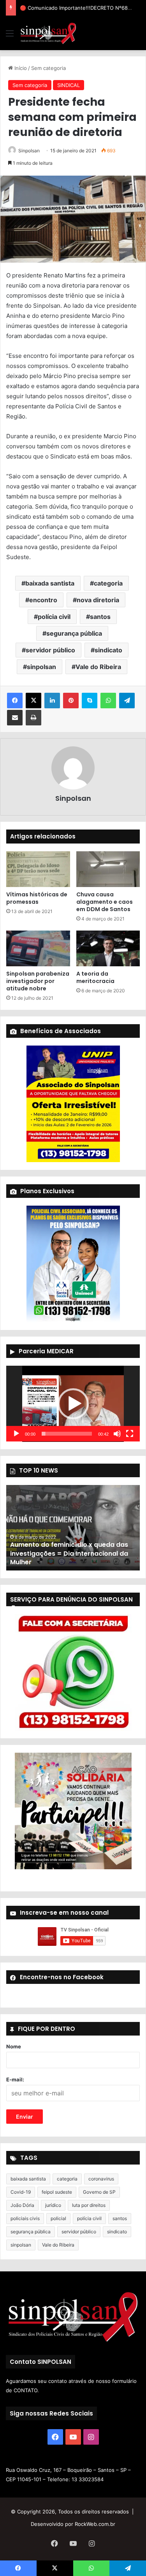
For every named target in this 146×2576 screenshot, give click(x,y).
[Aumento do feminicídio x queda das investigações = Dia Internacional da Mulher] (73, 1528)
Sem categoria (48, 68)
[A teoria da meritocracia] (108, 948)
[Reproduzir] (16, 1434)
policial (58, 2218)
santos (100, 617)
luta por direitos (89, 2205)
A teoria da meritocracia (95, 977)
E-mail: (15, 2079)
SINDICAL (69, 85)
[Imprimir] (33, 718)
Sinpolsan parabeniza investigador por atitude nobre (38, 981)
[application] (73, 1404)
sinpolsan (41, 667)
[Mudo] (117, 1434)
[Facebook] (15, 701)
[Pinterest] (71, 701)
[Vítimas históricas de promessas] (38, 869)
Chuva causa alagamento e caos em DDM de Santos (105, 902)
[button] (73, 1404)
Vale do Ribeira (98, 667)
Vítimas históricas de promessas (37, 898)
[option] (73, 1528)
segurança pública (74, 633)
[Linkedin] (52, 701)
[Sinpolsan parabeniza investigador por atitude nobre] (38, 948)
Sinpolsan (29, 151)
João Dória (22, 2205)
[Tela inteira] (130, 1434)
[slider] (67, 1434)
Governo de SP (99, 2192)
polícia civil (54, 617)
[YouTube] (73, 2437)
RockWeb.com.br (95, 2524)
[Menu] (10, 36)
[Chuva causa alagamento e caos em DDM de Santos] (108, 869)
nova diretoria (98, 600)
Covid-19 (21, 2192)
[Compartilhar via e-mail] (15, 718)
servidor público (50, 650)
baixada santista (50, 583)
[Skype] (90, 701)
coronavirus (101, 2179)
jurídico (53, 2205)
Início (20, 68)
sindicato (108, 650)
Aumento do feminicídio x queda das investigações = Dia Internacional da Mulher (69, 1553)
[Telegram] (127, 701)
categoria (108, 583)
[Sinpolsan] (48, 33)
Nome (14, 2046)
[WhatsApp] (108, 701)
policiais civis (25, 2218)
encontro (43, 600)
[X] (33, 701)
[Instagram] (91, 2437)
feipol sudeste (57, 2192)
